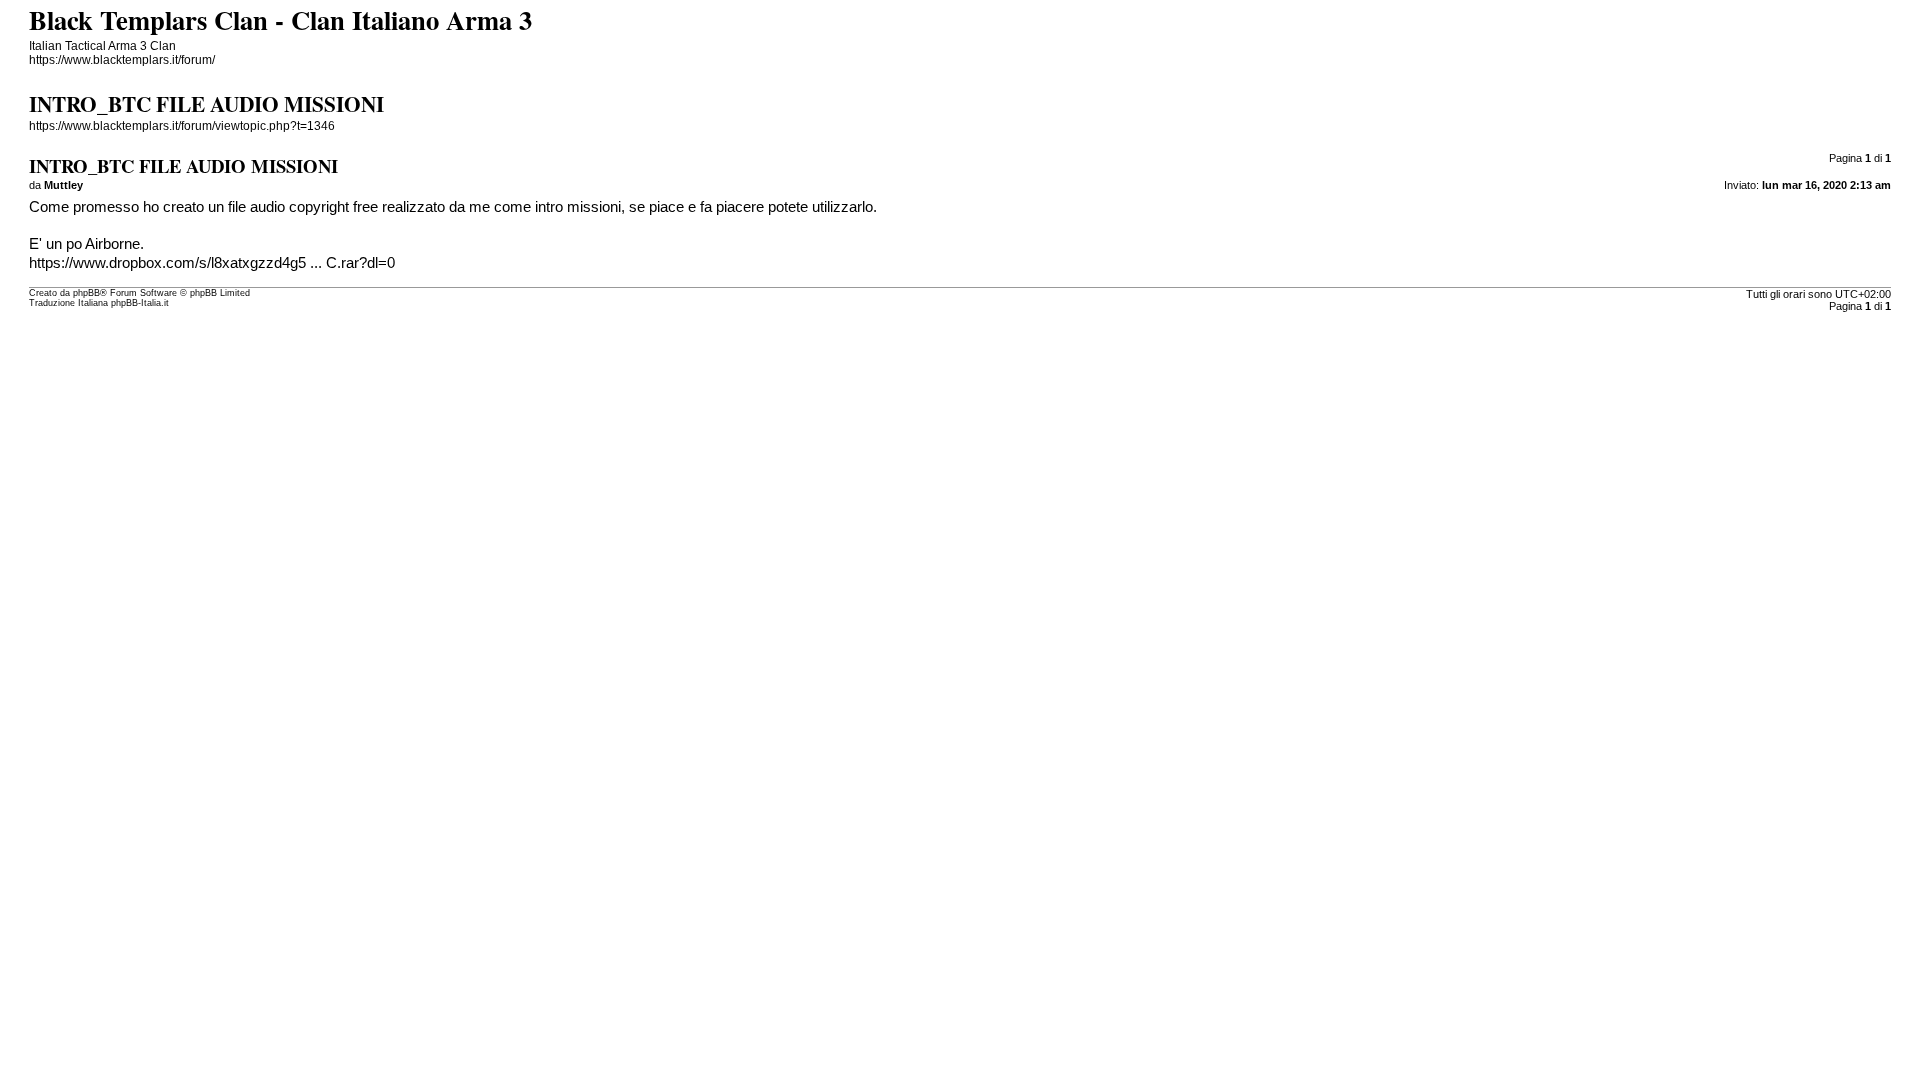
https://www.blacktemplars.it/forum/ (122, 60)
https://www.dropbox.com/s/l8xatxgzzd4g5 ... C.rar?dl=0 (212, 263)
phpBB (86, 293)
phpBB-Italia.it (140, 303)
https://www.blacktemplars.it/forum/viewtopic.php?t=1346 (182, 126)
